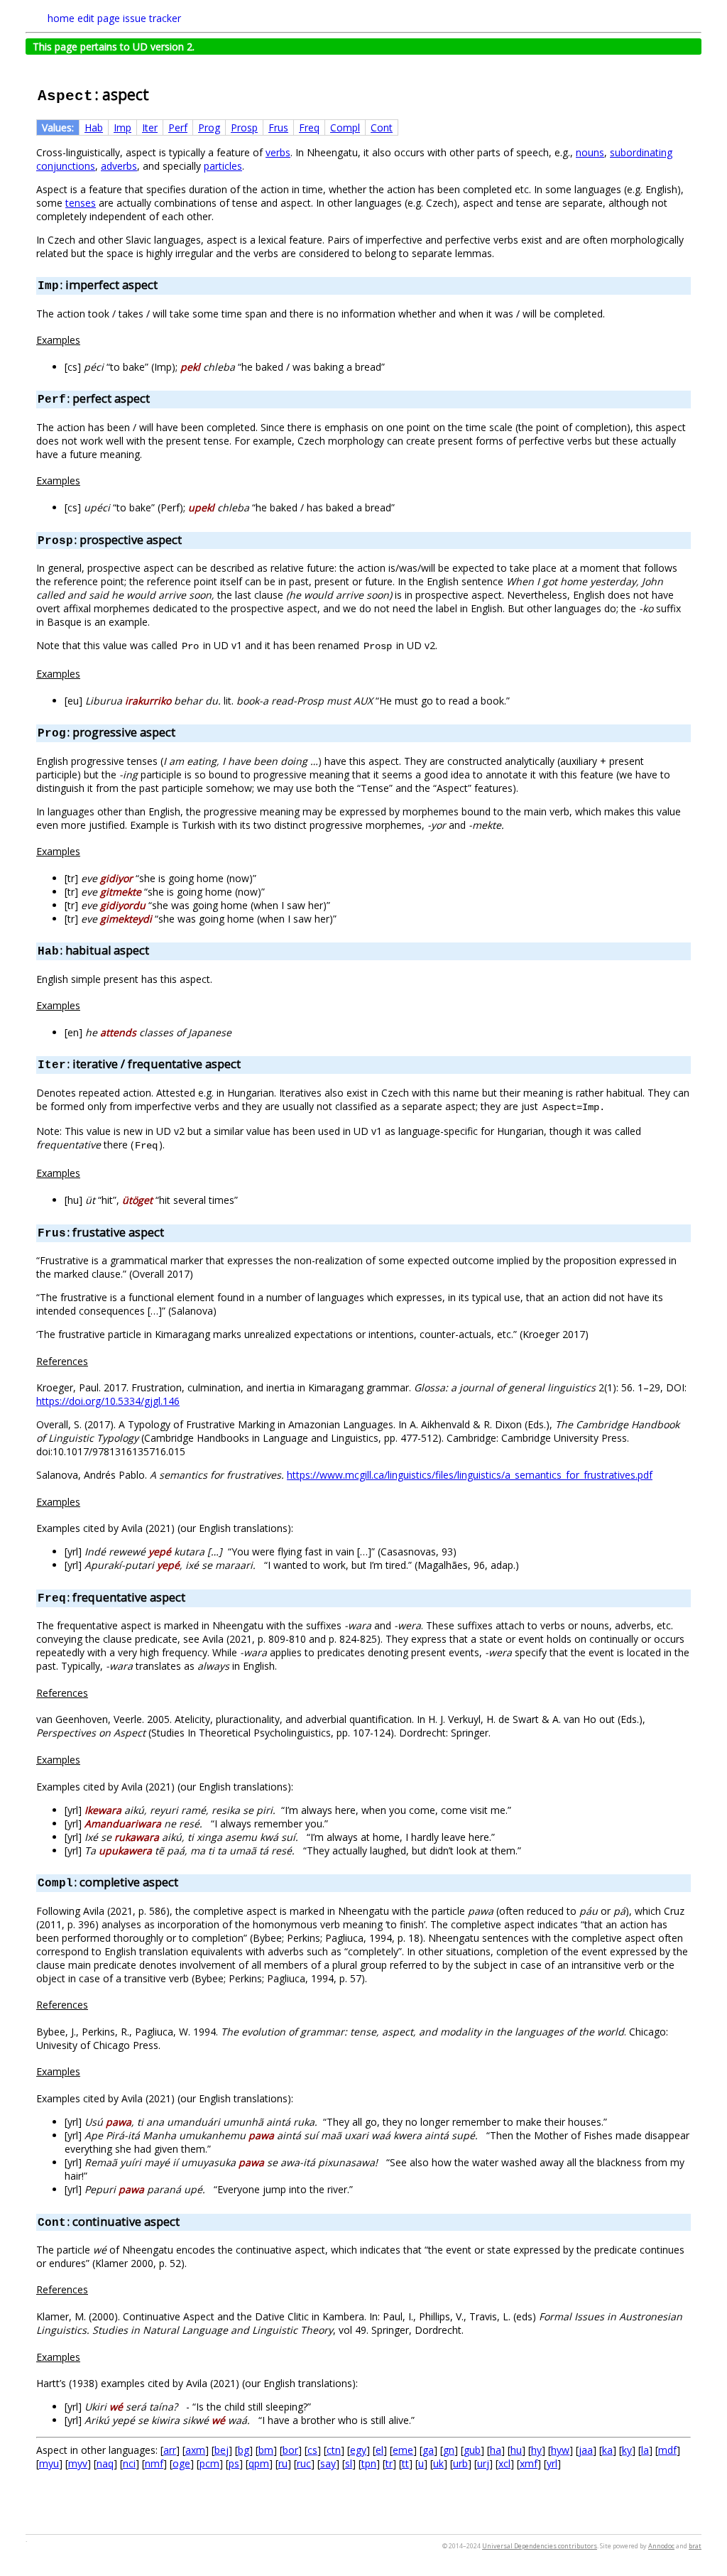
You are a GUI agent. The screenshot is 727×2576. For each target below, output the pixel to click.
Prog (209, 127)
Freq (309, 127)
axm (195, 2450)
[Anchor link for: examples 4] (85, 1005)
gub (472, 2450)
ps (234, 2463)
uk (438, 2463)
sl (349, 2463)
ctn (334, 2450)
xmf (529, 2463)
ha (496, 2450)
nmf (154, 2463)
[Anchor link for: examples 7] (85, 1759)
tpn (369, 2463)
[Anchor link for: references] (93, 1361)
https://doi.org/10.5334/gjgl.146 (108, 1401)
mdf (667, 2450)
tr (389, 2463)
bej (222, 2450)
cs (312, 2450)
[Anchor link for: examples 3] (85, 851)
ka (607, 2450)
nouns (590, 152)
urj (483, 2463)
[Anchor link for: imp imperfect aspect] (163, 284)
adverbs (119, 166)
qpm (259, 2463)
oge (181, 2463)
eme (403, 2450)
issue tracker (152, 18)
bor (290, 2450)
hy (536, 2450)
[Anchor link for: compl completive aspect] (184, 1881)
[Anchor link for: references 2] (93, 2004)
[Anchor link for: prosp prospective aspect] (187, 539)
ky (627, 2450)
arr (170, 2450)
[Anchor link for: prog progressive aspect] (181, 732)
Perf (178, 127)
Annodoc (661, 2546)
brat (695, 2546)
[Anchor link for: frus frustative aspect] (170, 1232)
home (61, 18)
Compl (345, 127)
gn (449, 2450)
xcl (504, 2463)
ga (428, 2450)
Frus (278, 127)
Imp (122, 127)
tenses (81, 203)
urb (460, 2463)
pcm (209, 2463)
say (328, 2463)
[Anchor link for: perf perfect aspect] (155, 398)
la (645, 2450)
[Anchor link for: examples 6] (85, 1501)
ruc (304, 2463)
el (379, 2450)
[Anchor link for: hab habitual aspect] (155, 950)
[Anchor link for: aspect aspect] (157, 93)
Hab (94, 127)
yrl (552, 2463)
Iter (150, 127)
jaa (586, 2450)
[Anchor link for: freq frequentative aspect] (191, 1597)
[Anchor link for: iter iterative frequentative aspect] (246, 1063)
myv (78, 2463)
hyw (560, 2450)
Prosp (244, 127)
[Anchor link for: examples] (85, 339)
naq (105, 2463)
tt (405, 2463)
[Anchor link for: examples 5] (85, 1173)
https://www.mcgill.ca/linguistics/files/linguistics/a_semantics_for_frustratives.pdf (470, 1475)
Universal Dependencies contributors (540, 2546)
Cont (382, 127)
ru (283, 2463)
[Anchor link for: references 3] (93, 2289)
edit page (99, 18)
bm (266, 2450)
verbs (278, 152)
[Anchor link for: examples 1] (85, 480)
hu (516, 2450)
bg (244, 2450)
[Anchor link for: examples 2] (85, 673)
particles (223, 166)
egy (358, 2450)
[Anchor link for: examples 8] (85, 2071)
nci (129, 2463)
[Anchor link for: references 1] (93, 1692)
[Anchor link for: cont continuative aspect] (185, 2221)
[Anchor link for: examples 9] (85, 2357)
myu (49, 2463)
